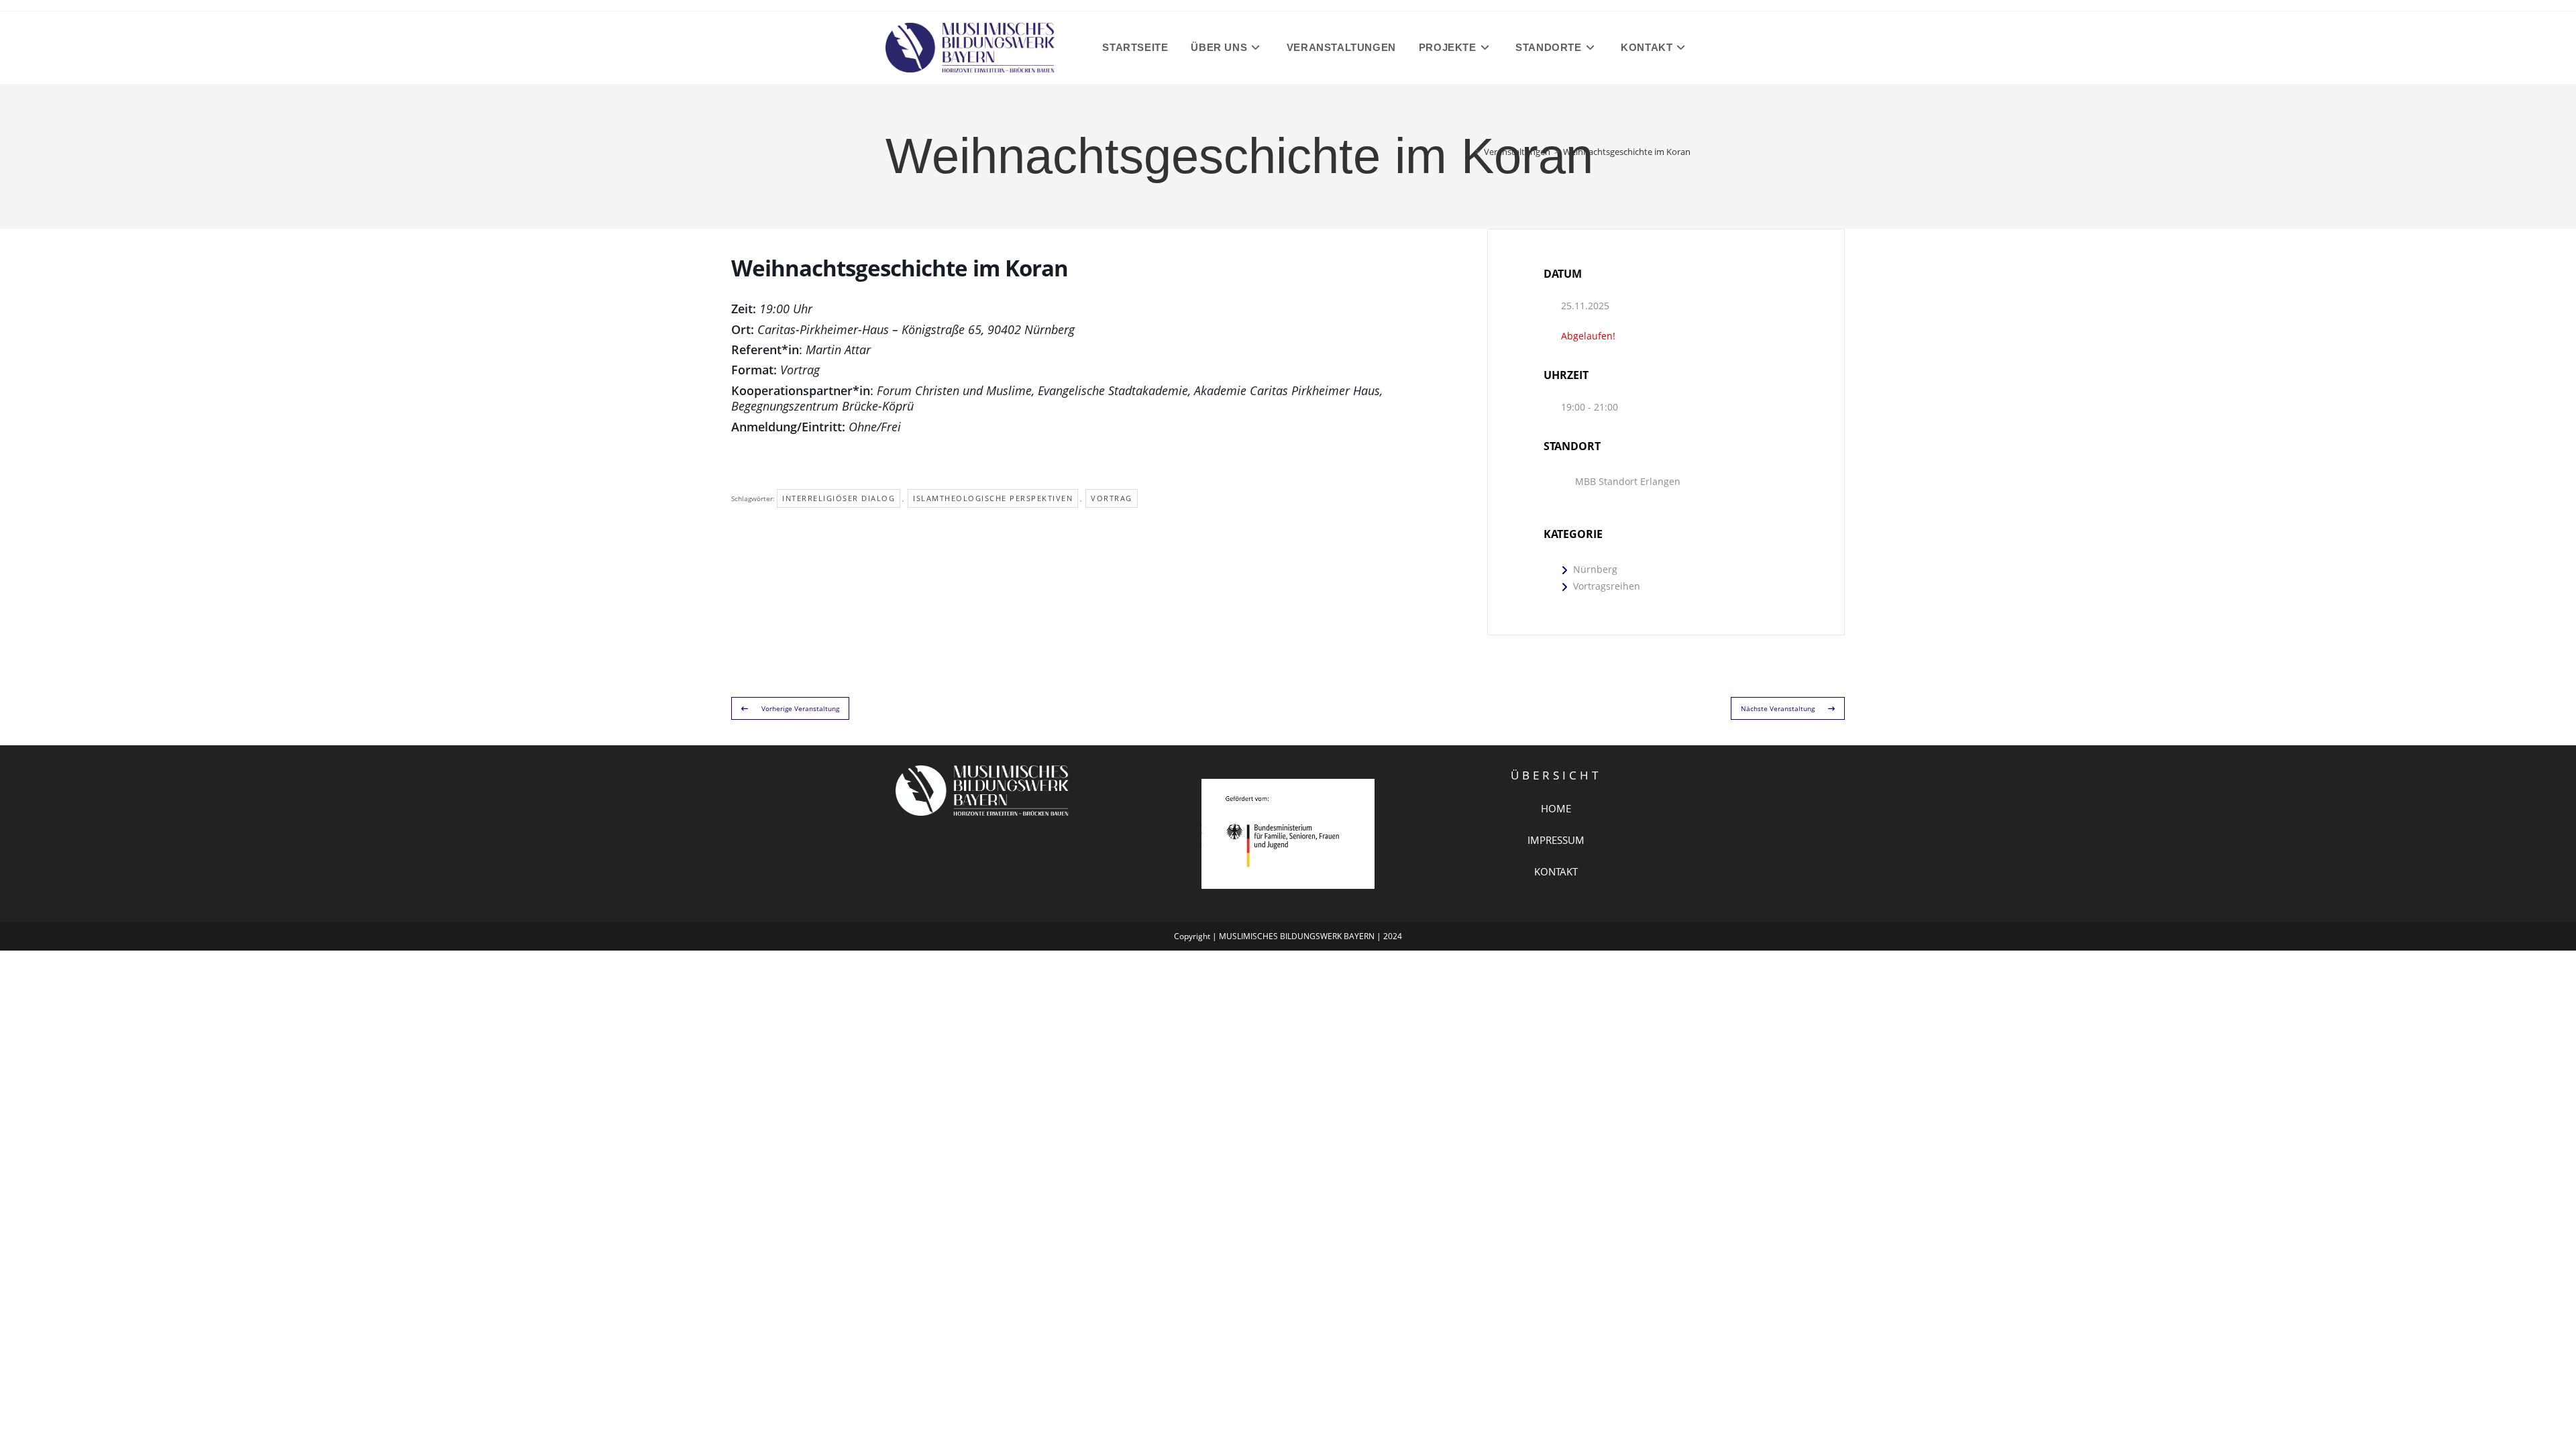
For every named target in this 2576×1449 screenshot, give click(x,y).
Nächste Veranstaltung (1778, 708)
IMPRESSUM (1556, 840)
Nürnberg (1595, 569)
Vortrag (1112, 498)
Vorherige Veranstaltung (800, 708)
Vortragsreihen (1607, 586)
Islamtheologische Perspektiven (993, 498)
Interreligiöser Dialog (839, 498)
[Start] (1468, 152)
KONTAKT (1556, 871)
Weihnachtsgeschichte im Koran (1627, 152)
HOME (1556, 808)
